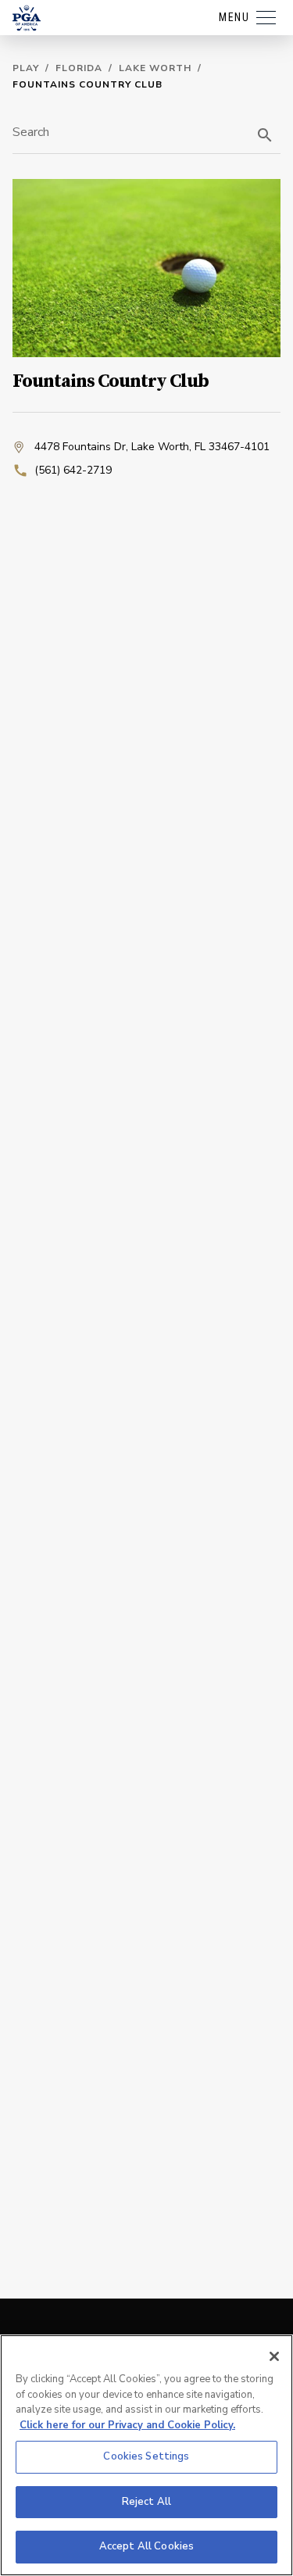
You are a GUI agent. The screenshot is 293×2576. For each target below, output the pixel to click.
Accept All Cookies (146, 2546)
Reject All (146, 2502)
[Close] (274, 2356)
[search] (265, 135)
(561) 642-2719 (73, 470)
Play (26, 68)
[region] (146, 2455)
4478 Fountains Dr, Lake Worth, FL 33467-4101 (152, 447)
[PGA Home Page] (27, 18)
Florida (79, 68)
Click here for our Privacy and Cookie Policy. (127, 2425)
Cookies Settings (146, 2456)
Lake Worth (155, 68)
